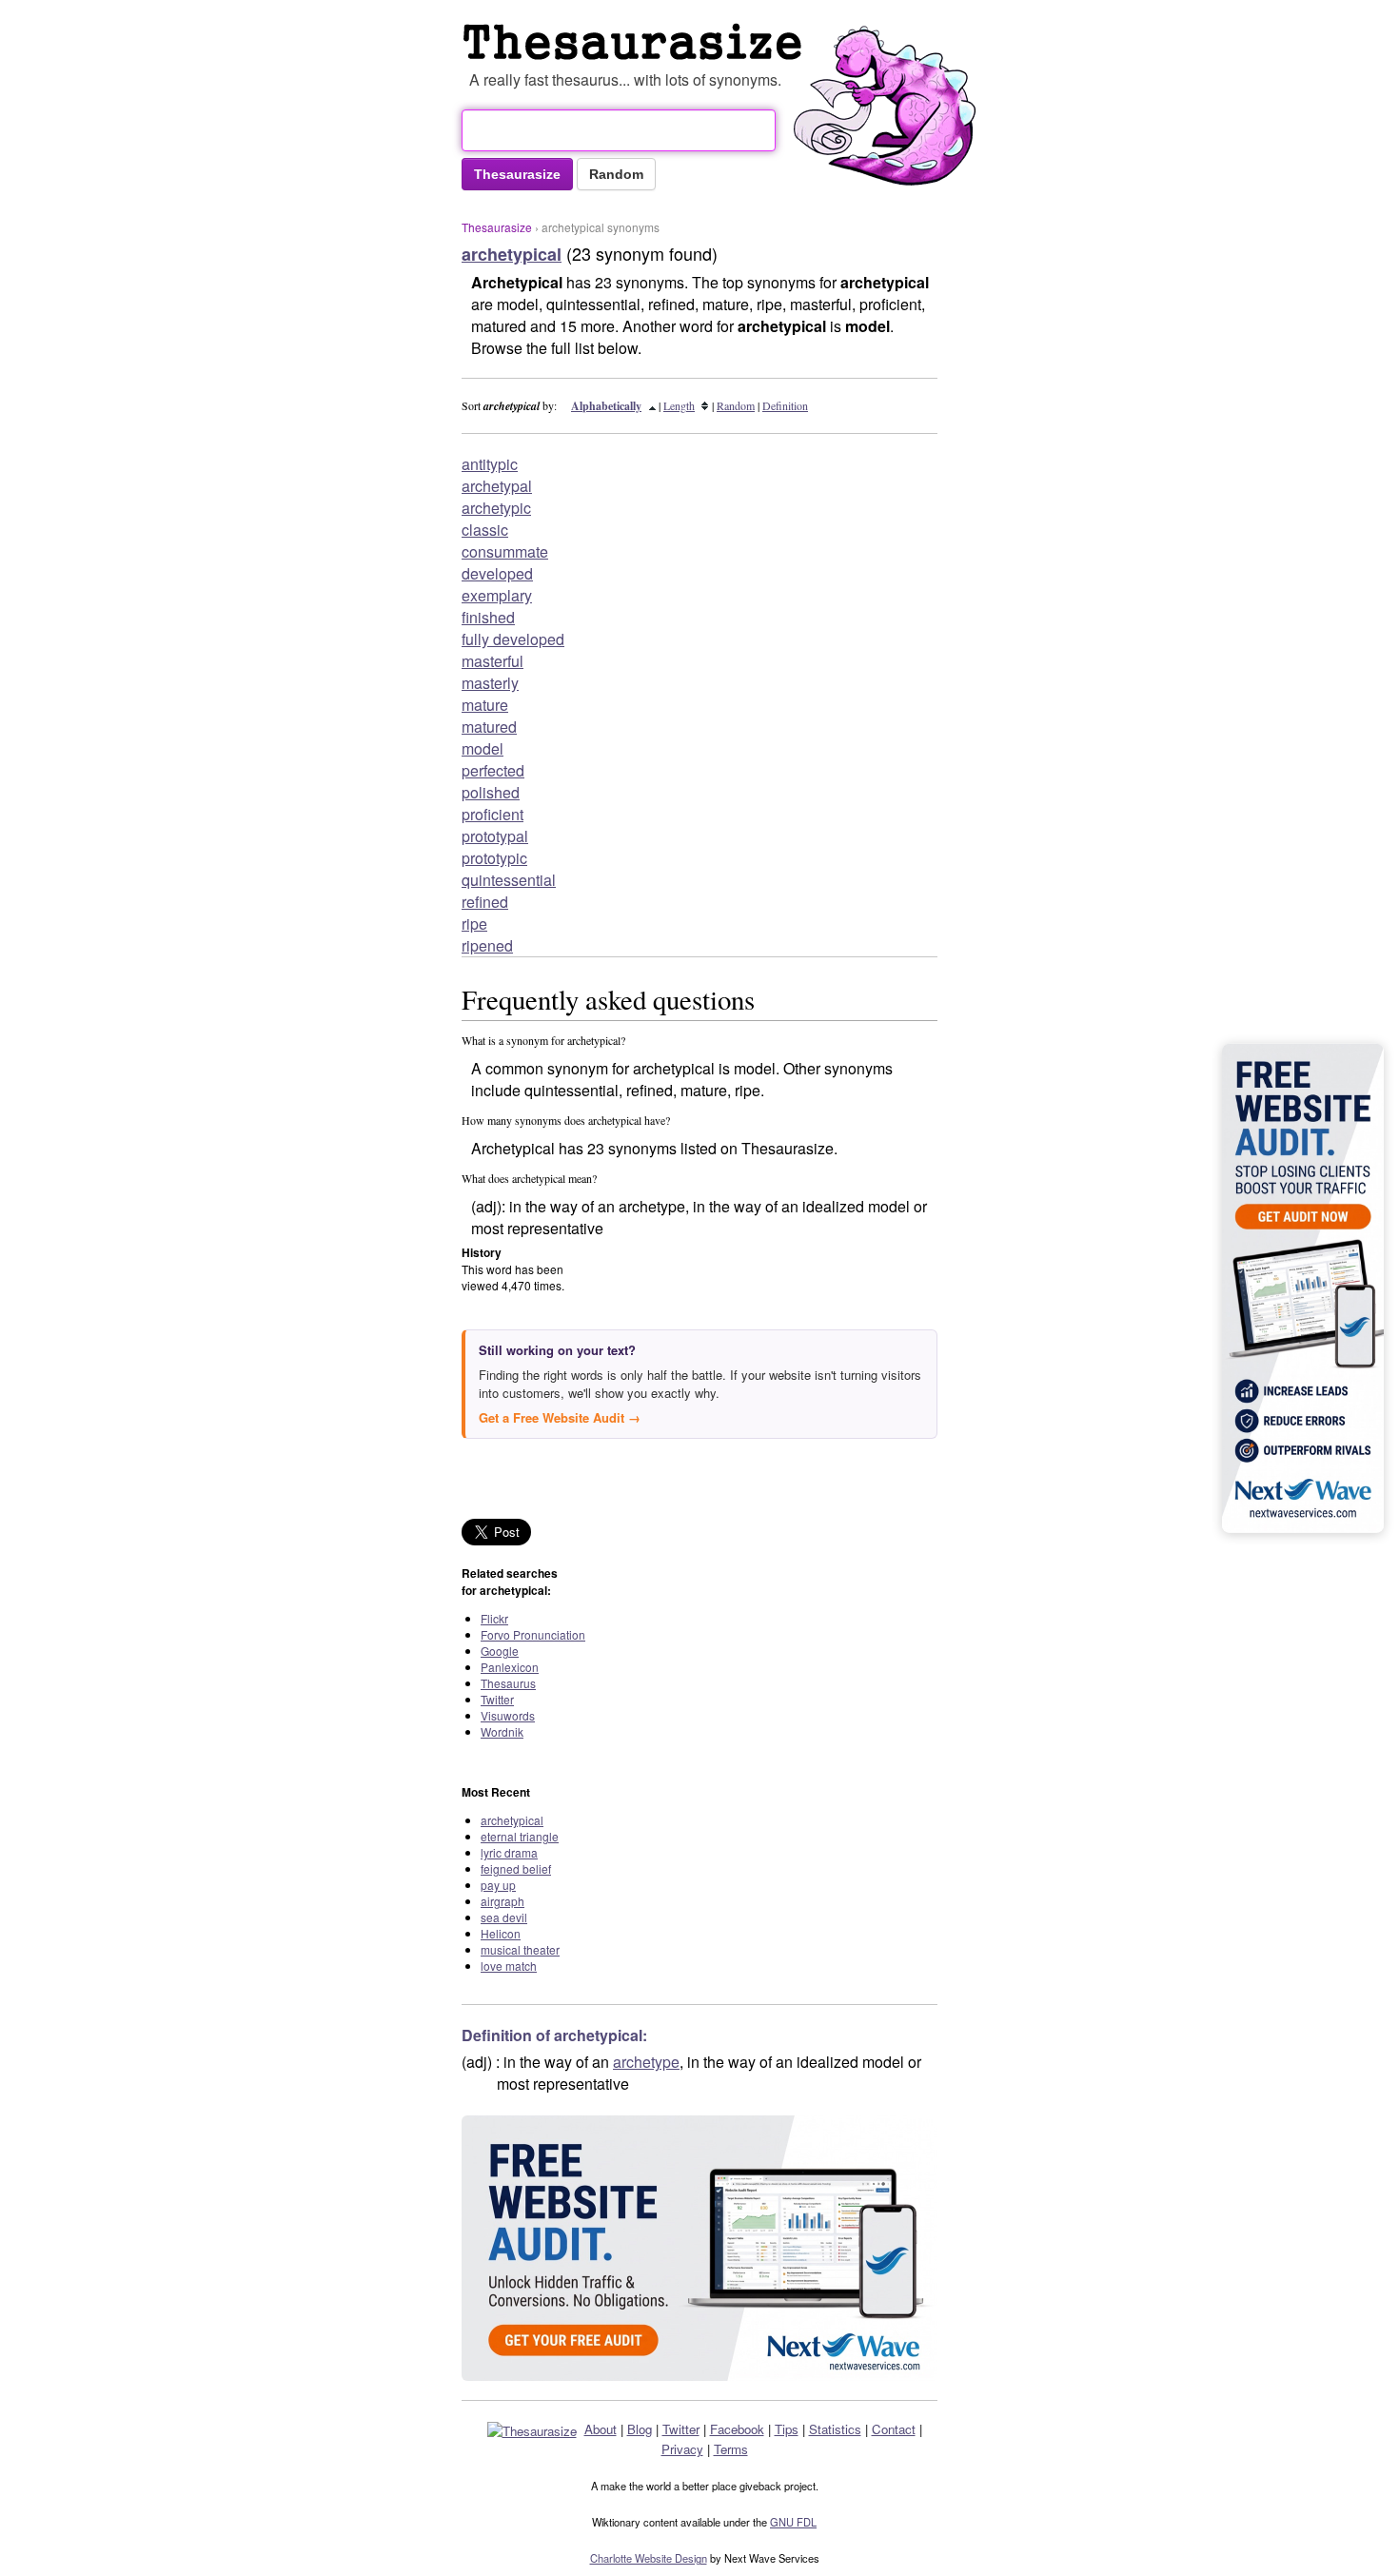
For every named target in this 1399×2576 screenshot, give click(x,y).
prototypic (494, 858)
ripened (487, 945)
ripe (474, 924)
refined (485, 902)
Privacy (682, 2449)
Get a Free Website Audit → (560, 1417)
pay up (498, 1885)
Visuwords (508, 1715)
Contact (894, 2429)
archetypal (497, 486)
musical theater (520, 1949)
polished (491, 792)
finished (488, 617)
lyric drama (509, 1852)
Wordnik (502, 1731)
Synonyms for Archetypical (637, 42)
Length (679, 405)
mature (485, 705)
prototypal (495, 836)
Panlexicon (510, 1667)
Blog (640, 2429)
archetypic (496, 508)
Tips (787, 2429)
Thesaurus (508, 1683)
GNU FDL (793, 2522)
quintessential (509, 880)
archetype (646, 2062)
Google (500, 1651)
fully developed (513, 639)
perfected (493, 770)
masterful (493, 661)
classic (485, 530)
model (483, 748)
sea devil (504, 1917)
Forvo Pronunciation (533, 1634)
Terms (731, 2449)
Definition (785, 405)
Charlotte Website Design (649, 2558)
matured (489, 727)
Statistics (835, 2429)
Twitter (497, 1699)
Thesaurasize (497, 227)
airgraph (502, 1901)
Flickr (494, 1618)
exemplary (497, 595)
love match (509, 1966)
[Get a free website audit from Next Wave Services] (699, 2248)
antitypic (490, 464)
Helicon (501, 1933)
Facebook (737, 2429)
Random (736, 405)
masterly (490, 683)
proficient (493, 814)
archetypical (512, 1820)
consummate (505, 551)
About (601, 2429)
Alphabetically (606, 406)
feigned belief (516, 1868)
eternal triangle (520, 1836)
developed (497, 573)
